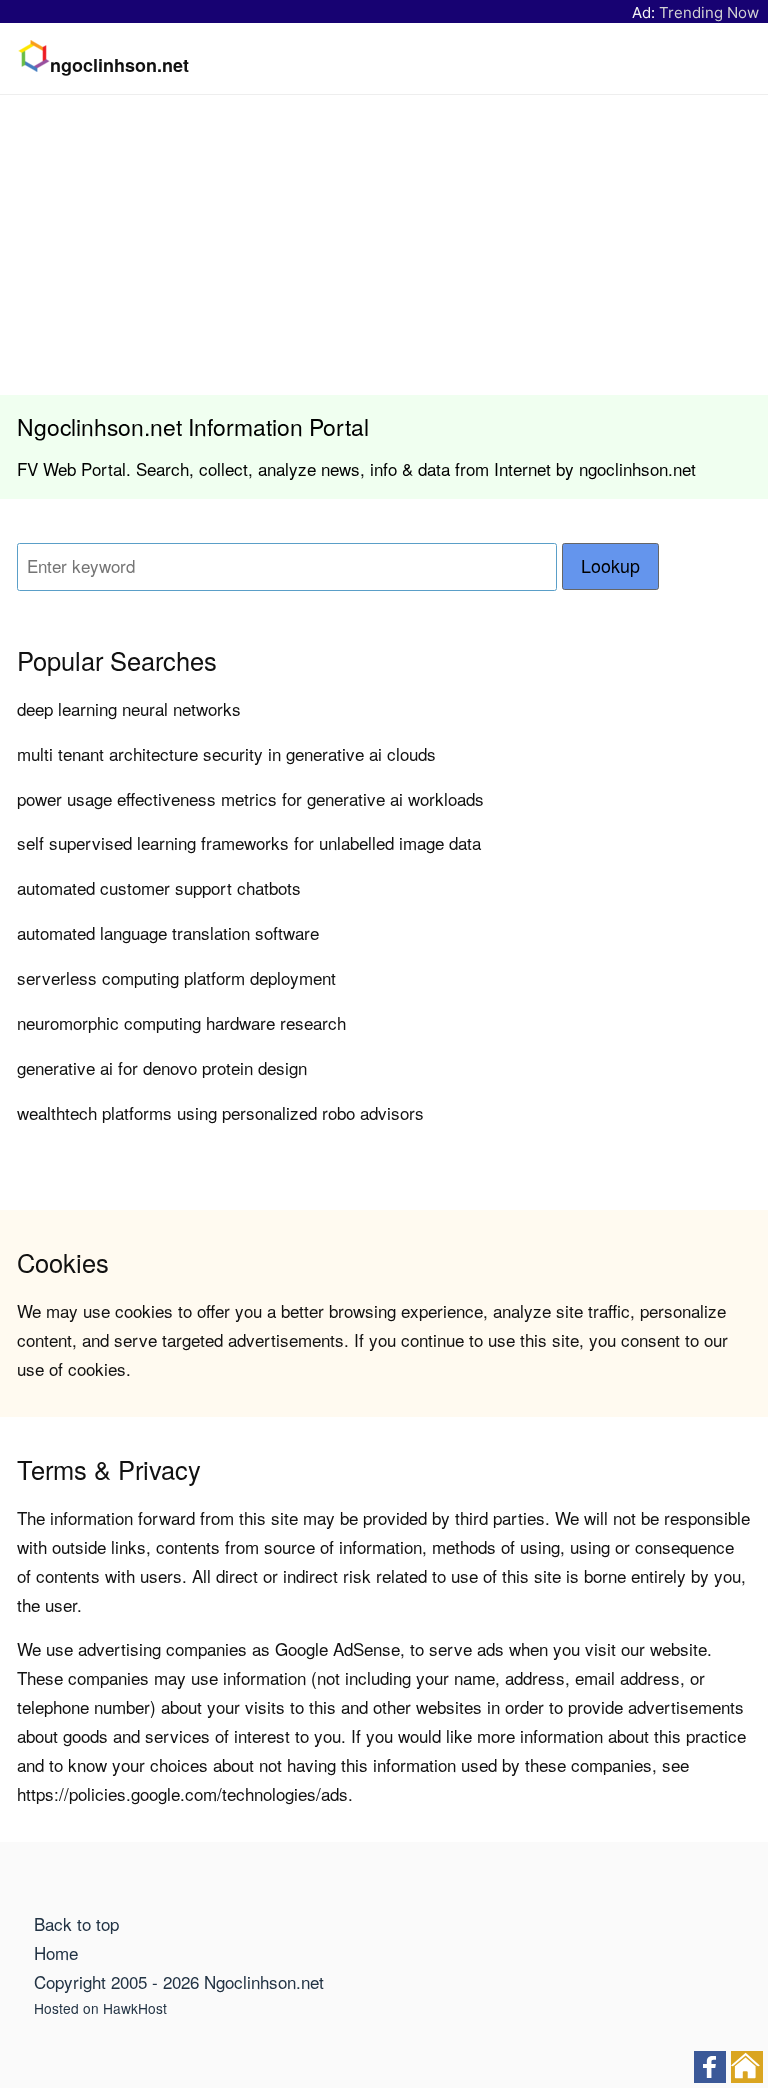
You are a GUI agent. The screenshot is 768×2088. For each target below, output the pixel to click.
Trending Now (709, 12)
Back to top (76, 1923)
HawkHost (135, 2008)
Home (56, 1952)
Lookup (610, 565)
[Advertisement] (384, 245)
